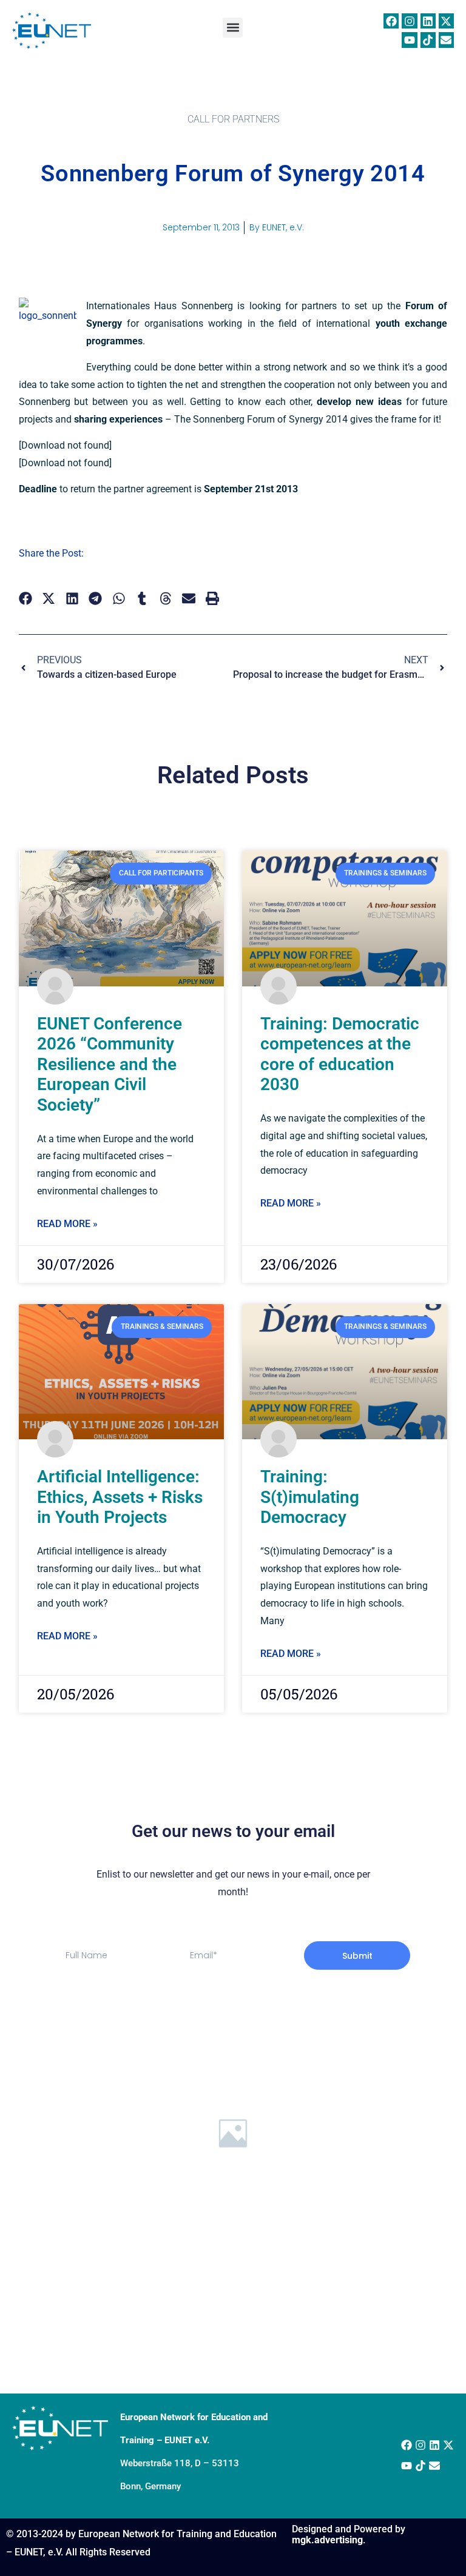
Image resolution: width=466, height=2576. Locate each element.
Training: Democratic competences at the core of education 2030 (340, 1054)
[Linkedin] (428, 21)
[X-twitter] (446, 21)
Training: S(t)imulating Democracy (310, 1497)
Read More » (67, 1224)
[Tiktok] (428, 40)
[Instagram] (409, 21)
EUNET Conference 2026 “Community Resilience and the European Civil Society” (110, 1064)
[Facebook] (391, 21)
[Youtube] (409, 40)
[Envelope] (446, 40)
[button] (233, 28)
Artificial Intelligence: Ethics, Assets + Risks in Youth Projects (120, 1497)
